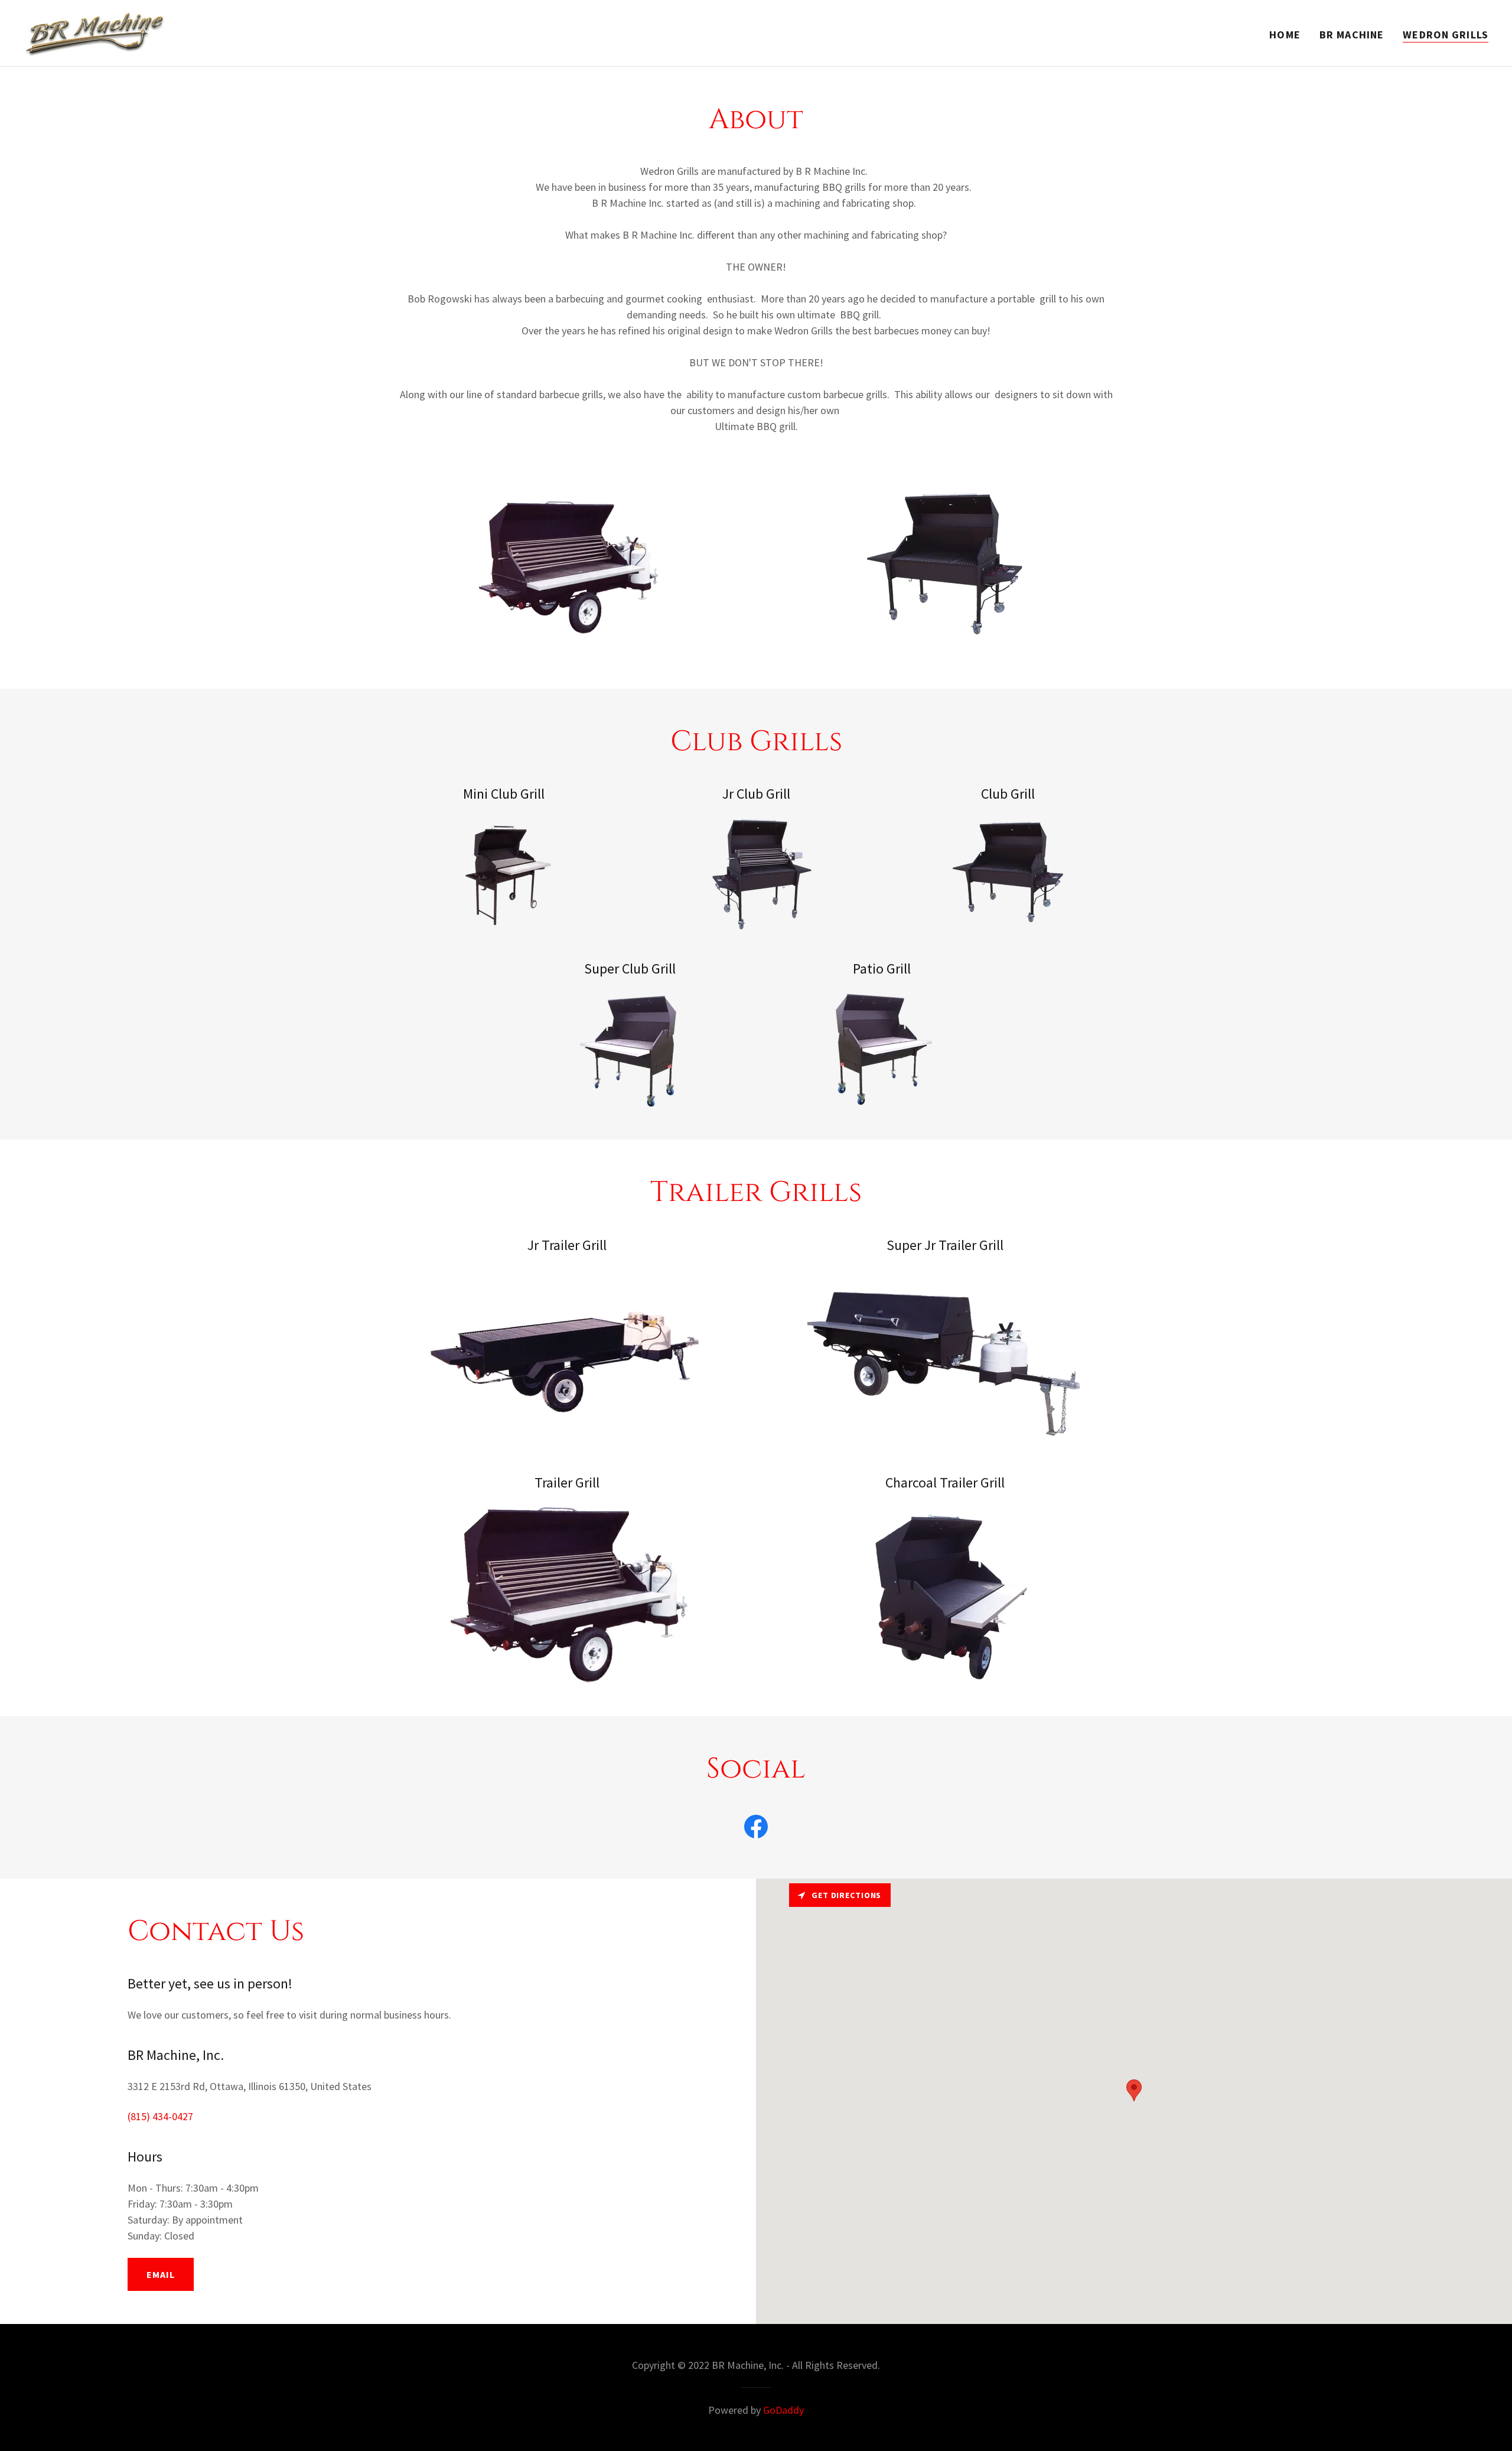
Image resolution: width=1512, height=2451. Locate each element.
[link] (95, 32)
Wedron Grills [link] (1446, 35)
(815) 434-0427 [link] (160, 2116)
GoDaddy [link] (783, 2410)
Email (161, 2274)
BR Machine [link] (1352, 35)
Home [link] (1285, 35)
